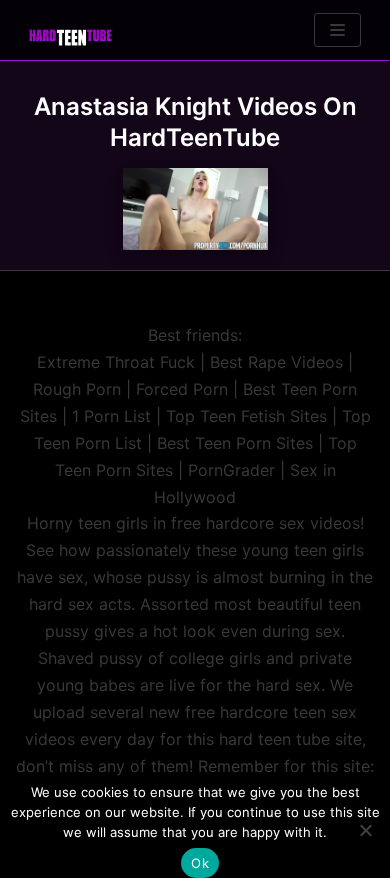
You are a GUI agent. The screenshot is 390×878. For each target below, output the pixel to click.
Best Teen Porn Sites (235, 443)
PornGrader (231, 470)
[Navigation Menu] (337, 30)
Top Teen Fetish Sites (246, 416)
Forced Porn (182, 389)
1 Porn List (111, 416)
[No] (365, 830)
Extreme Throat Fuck (116, 362)
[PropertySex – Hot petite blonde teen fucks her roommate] (195, 209)
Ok (200, 863)
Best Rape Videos (276, 362)
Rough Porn (77, 389)
